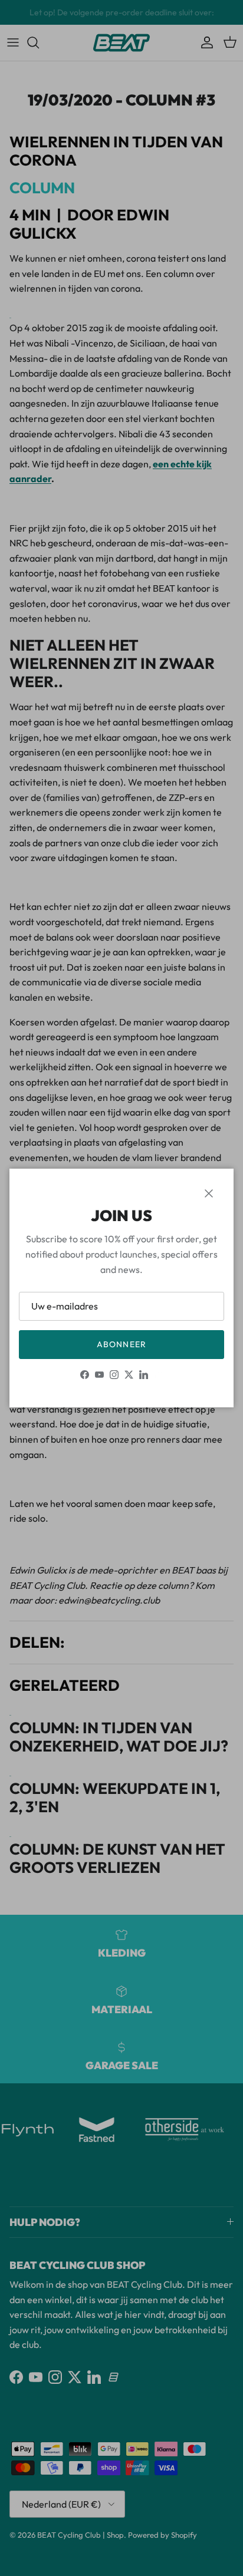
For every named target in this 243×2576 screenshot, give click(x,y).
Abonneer (121, 1344)
